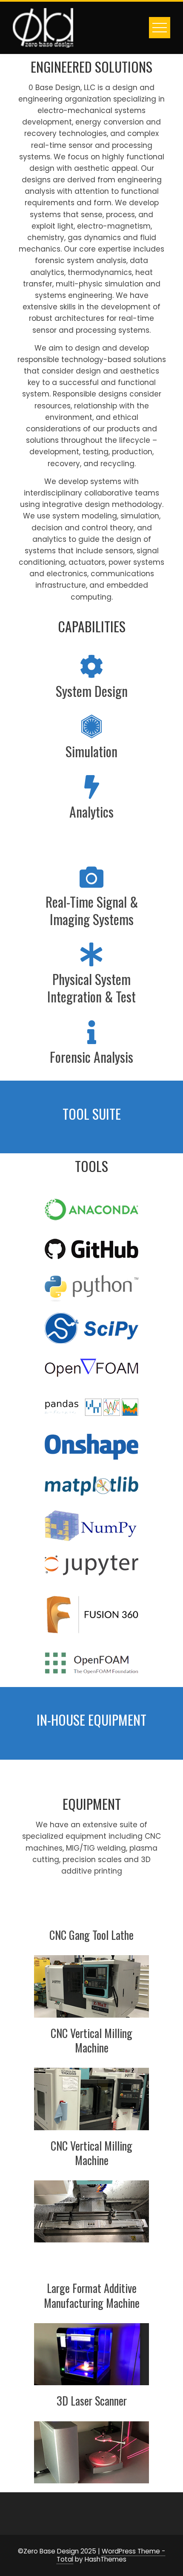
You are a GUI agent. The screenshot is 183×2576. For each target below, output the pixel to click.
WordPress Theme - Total (111, 2555)
